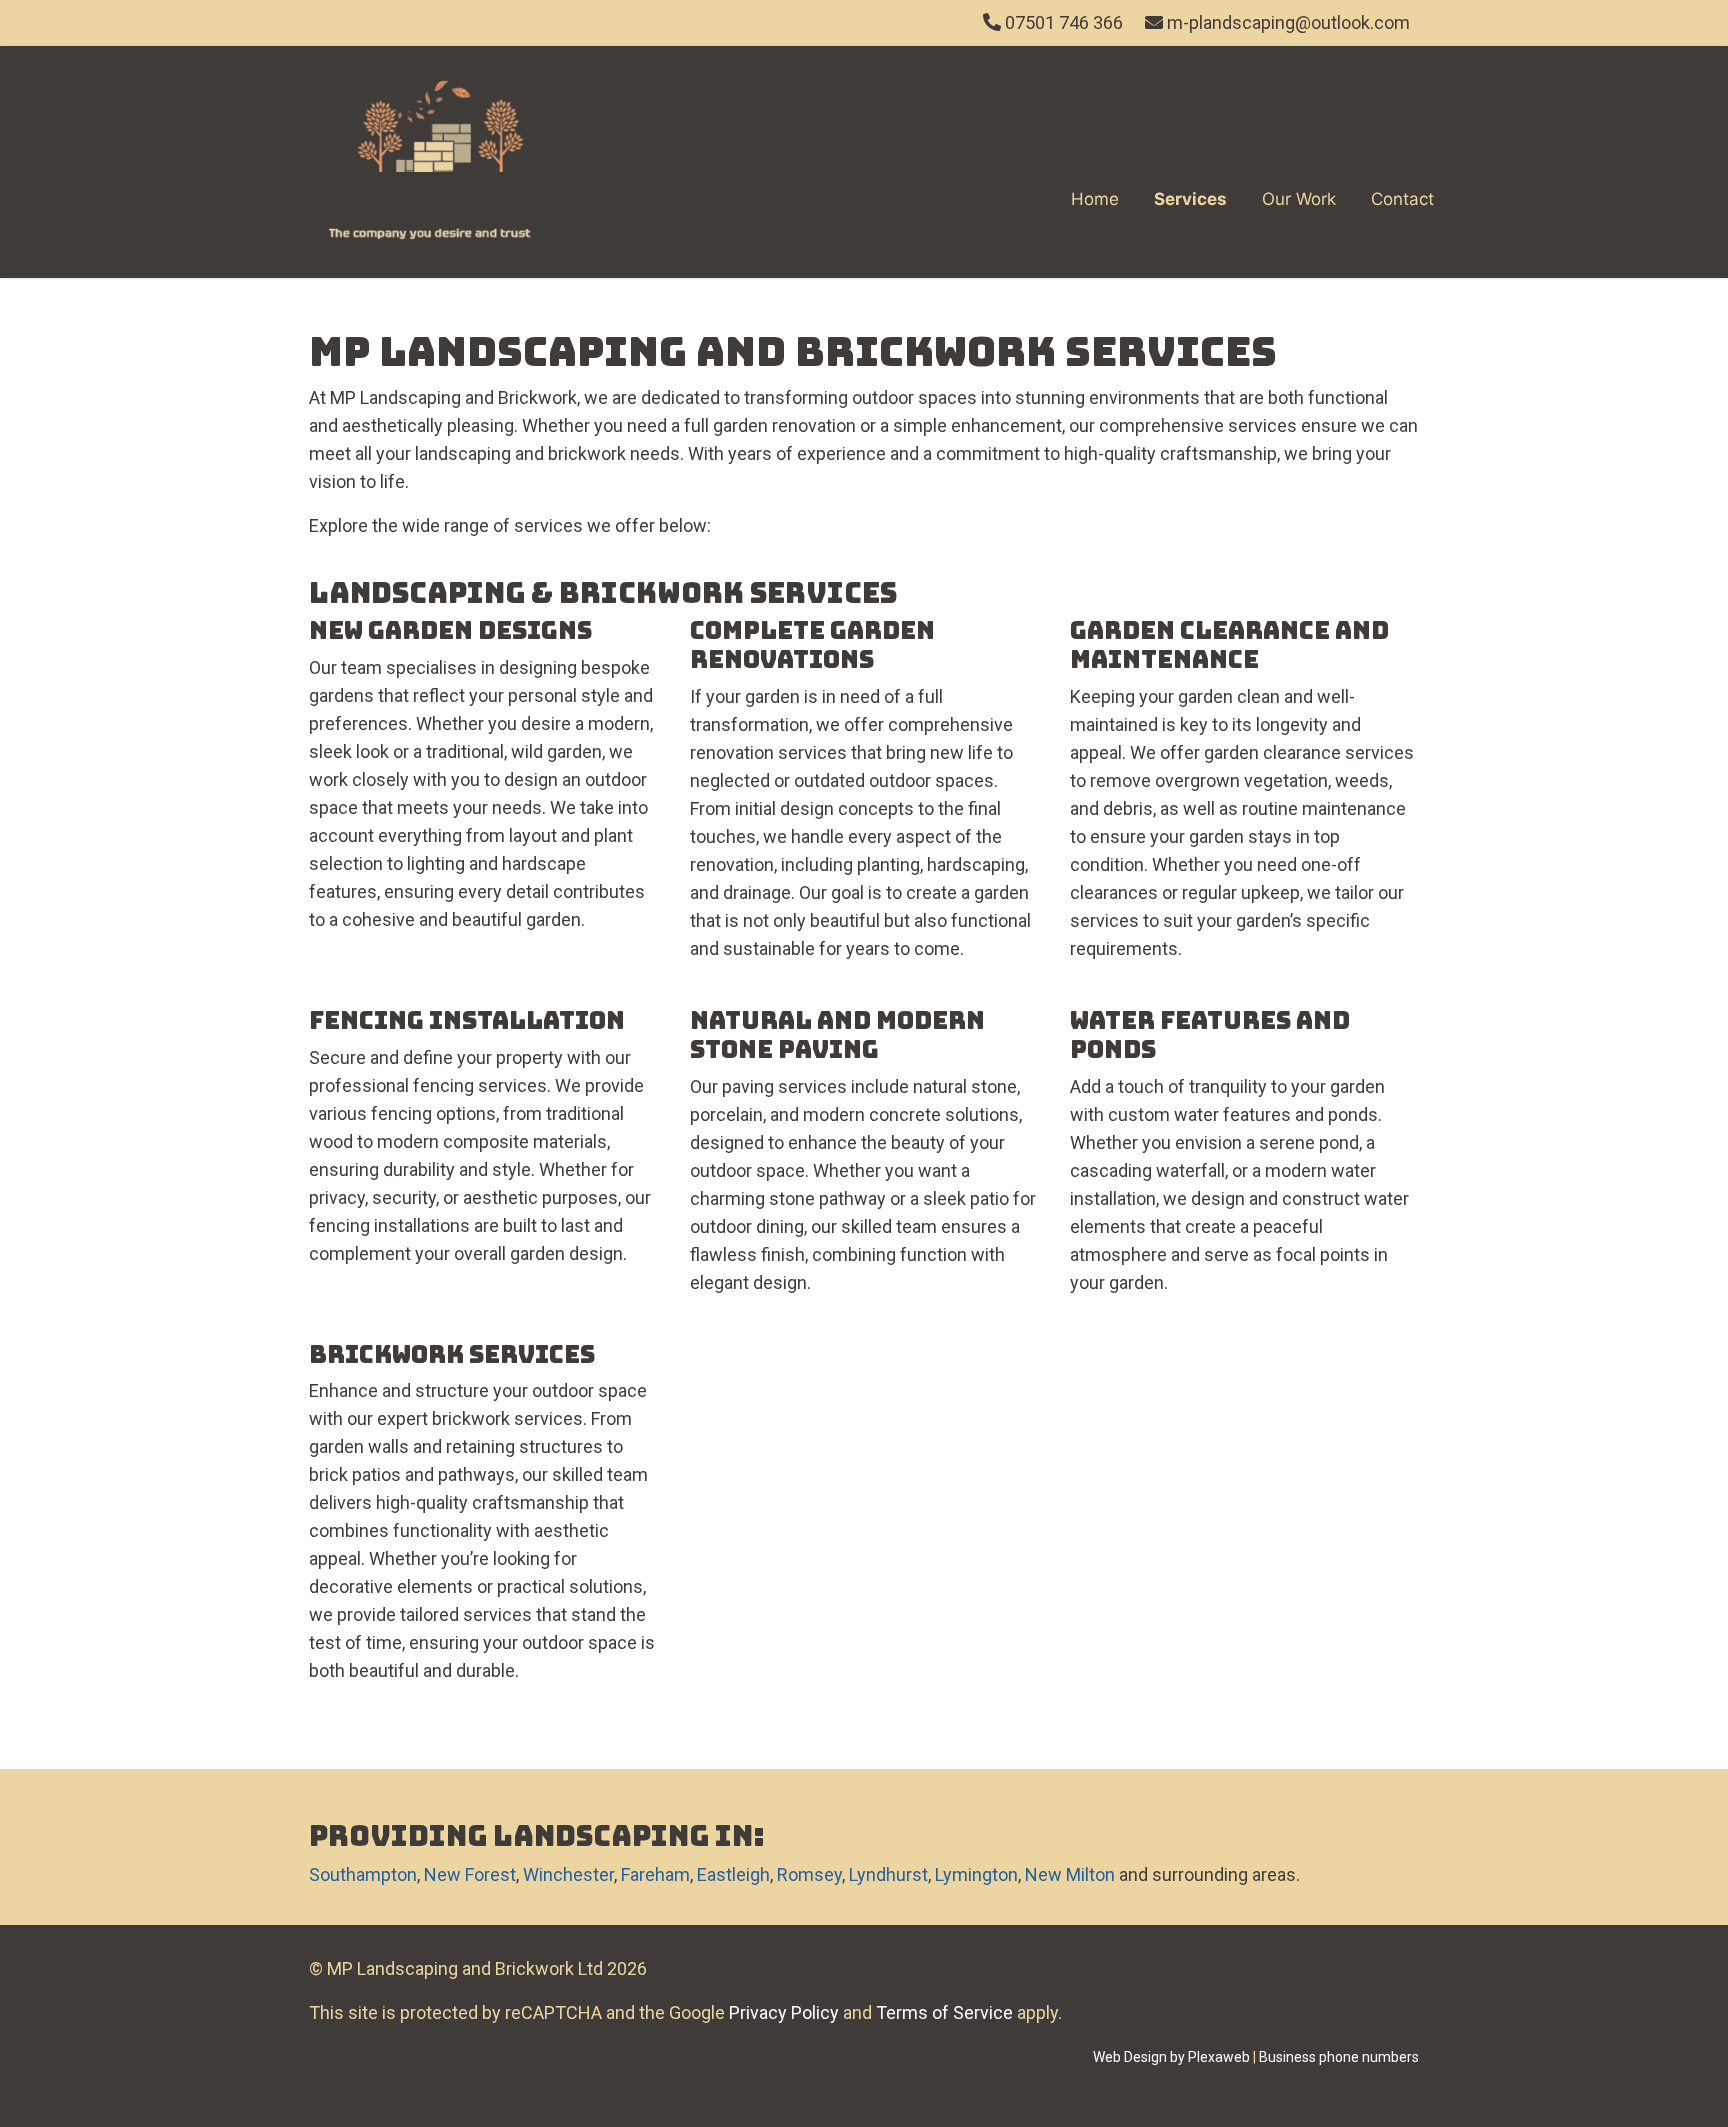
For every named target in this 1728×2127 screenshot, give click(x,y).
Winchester (568, 1874)
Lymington (976, 1874)
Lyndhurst (888, 1874)
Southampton (363, 1874)
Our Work (1299, 199)
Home (1095, 199)
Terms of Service (944, 2012)
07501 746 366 (1062, 22)
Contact (1402, 199)
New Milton (1070, 1874)
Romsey (809, 1874)
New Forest (470, 1874)
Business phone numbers (1339, 2057)
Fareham (655, 1874)
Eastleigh (733, 1874)
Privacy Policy (784, 2012)
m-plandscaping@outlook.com (1288, 22)
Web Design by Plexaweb (1171, 2057)
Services (1190, 199)
